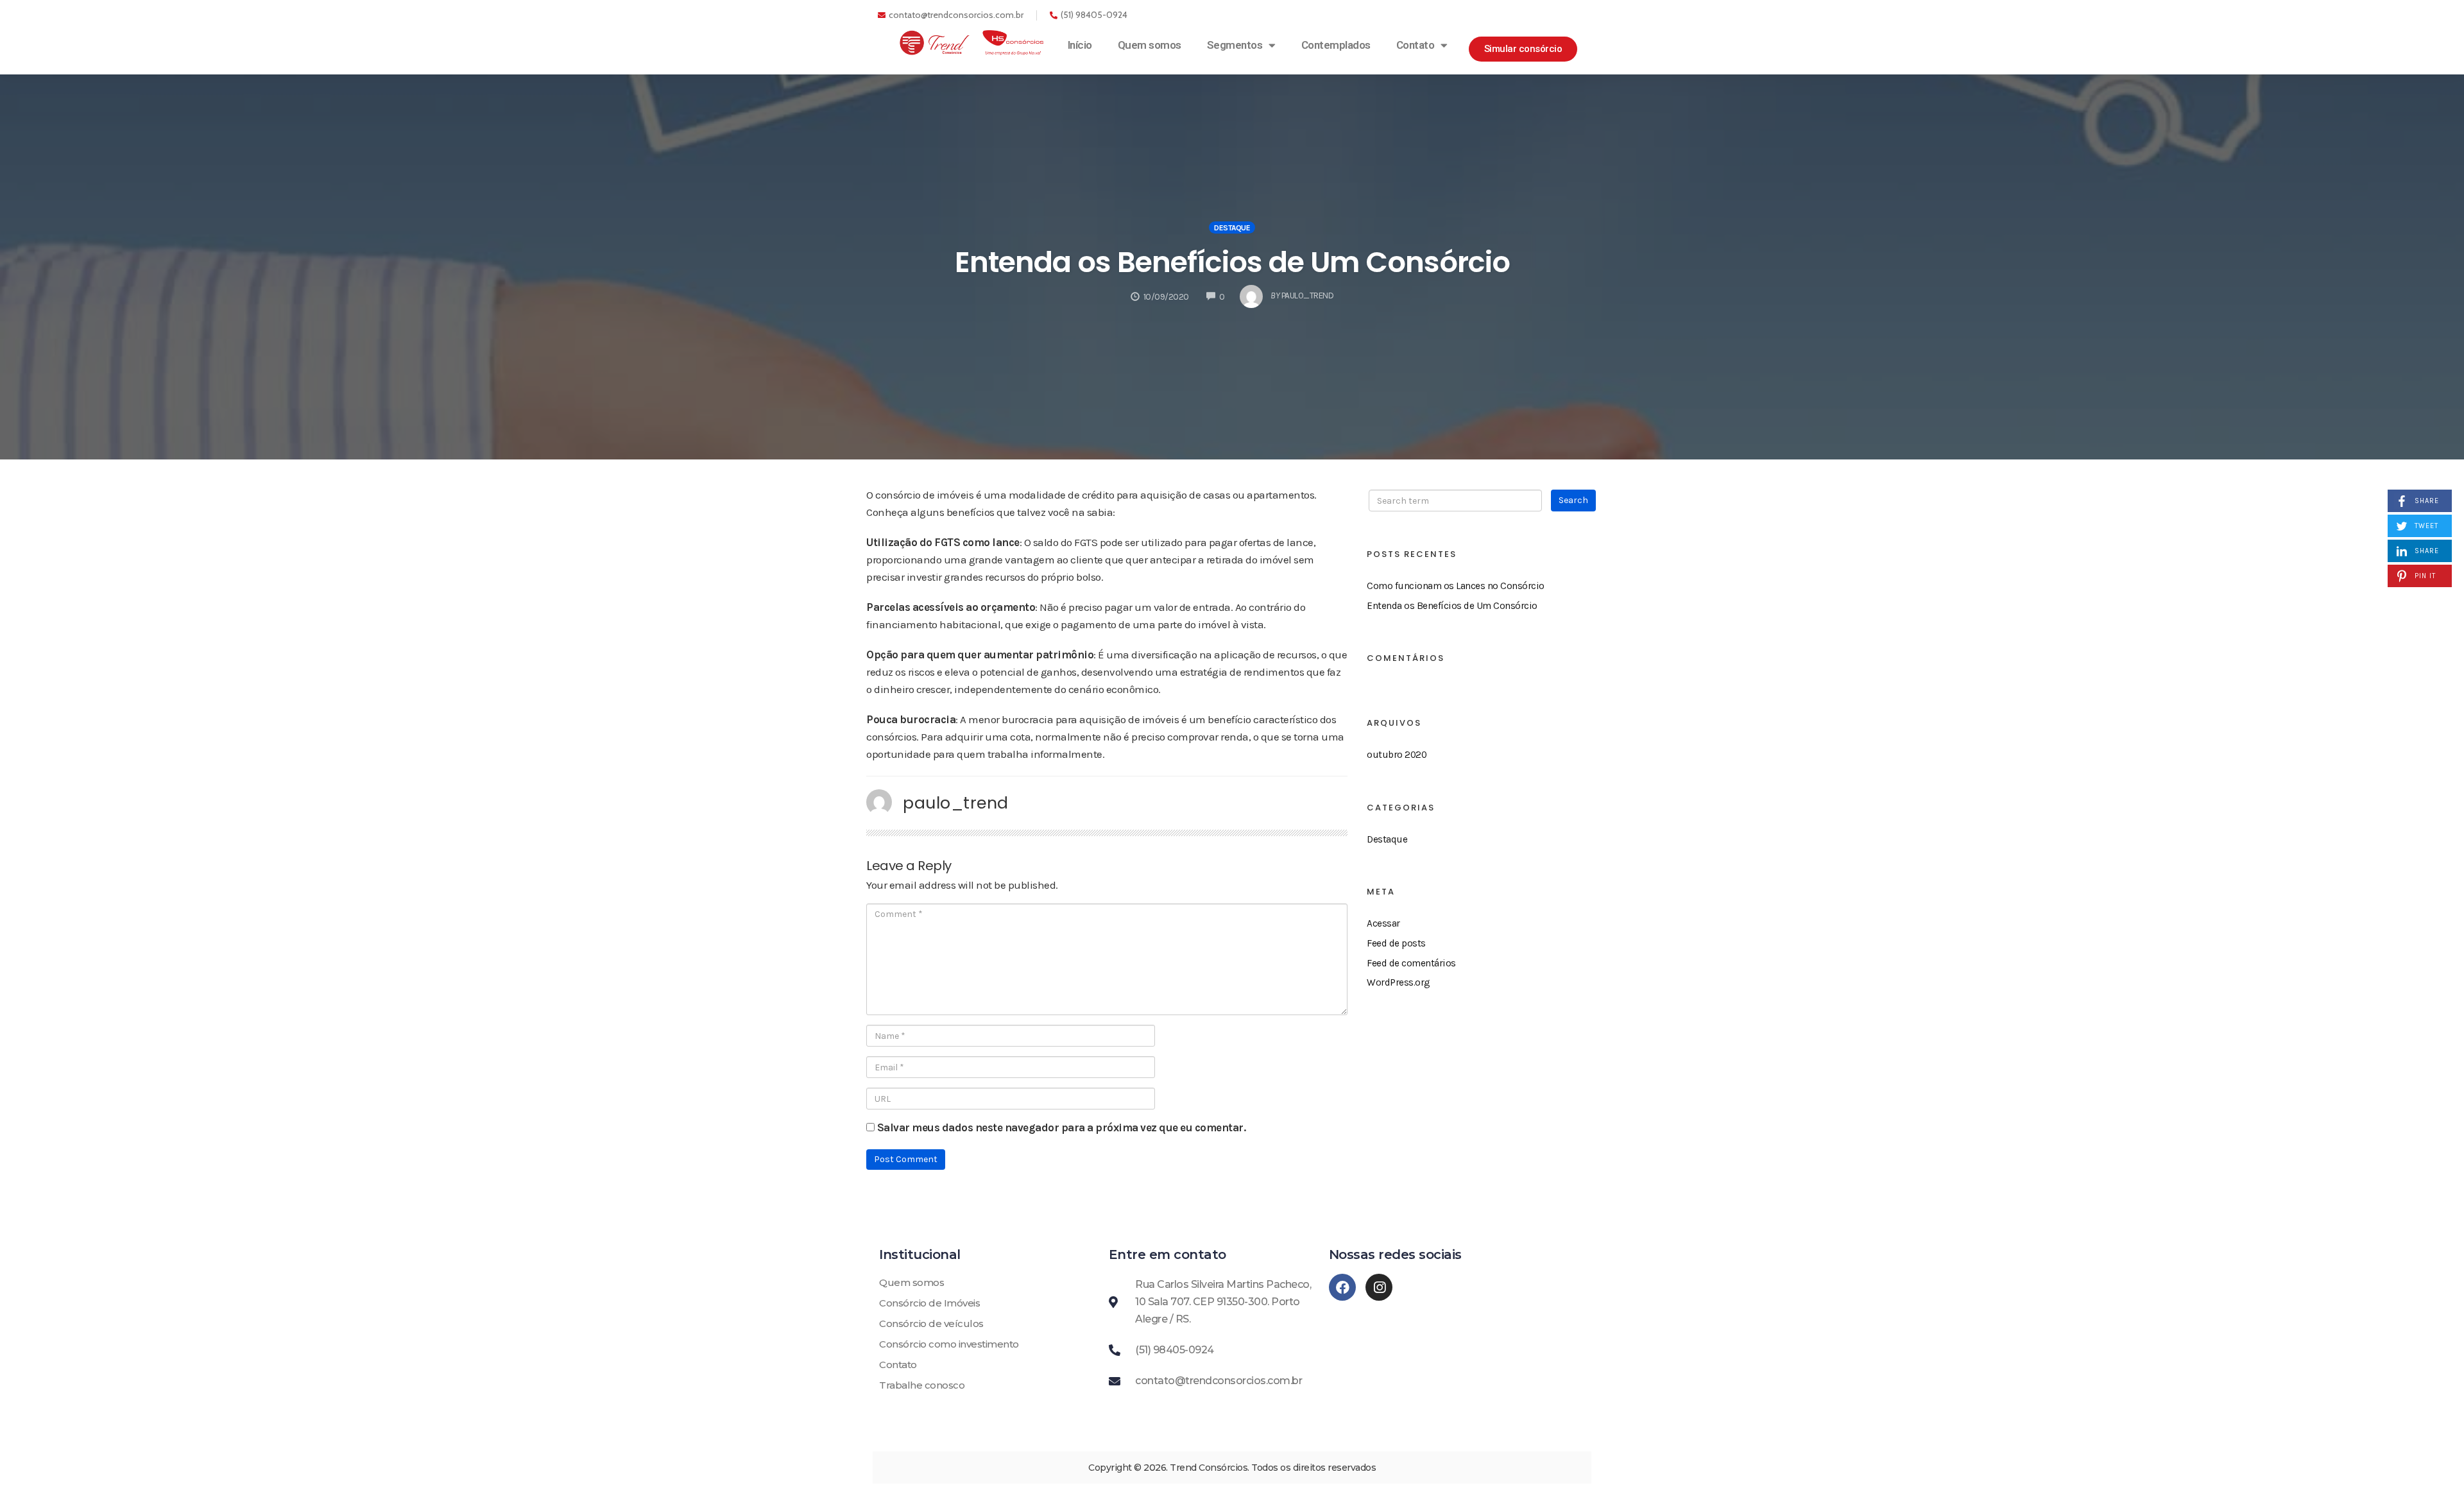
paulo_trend (956, 803)
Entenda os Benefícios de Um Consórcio (1232, 262)
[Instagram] (1379, 1287)
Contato (1416, 45)
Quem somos (1150, 45)
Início (1080, 45)
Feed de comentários (1411, 963)
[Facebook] (1342, 1287)
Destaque (1232, 228)
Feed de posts (1396, 943)
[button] (1523, 49)
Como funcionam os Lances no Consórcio (1456, 586)
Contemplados (1336, 45)
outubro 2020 (1397, 755)
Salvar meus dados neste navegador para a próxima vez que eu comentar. (1062, 1127)
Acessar (1383, 923)
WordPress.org (1399, 982)
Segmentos (1235, 45)
